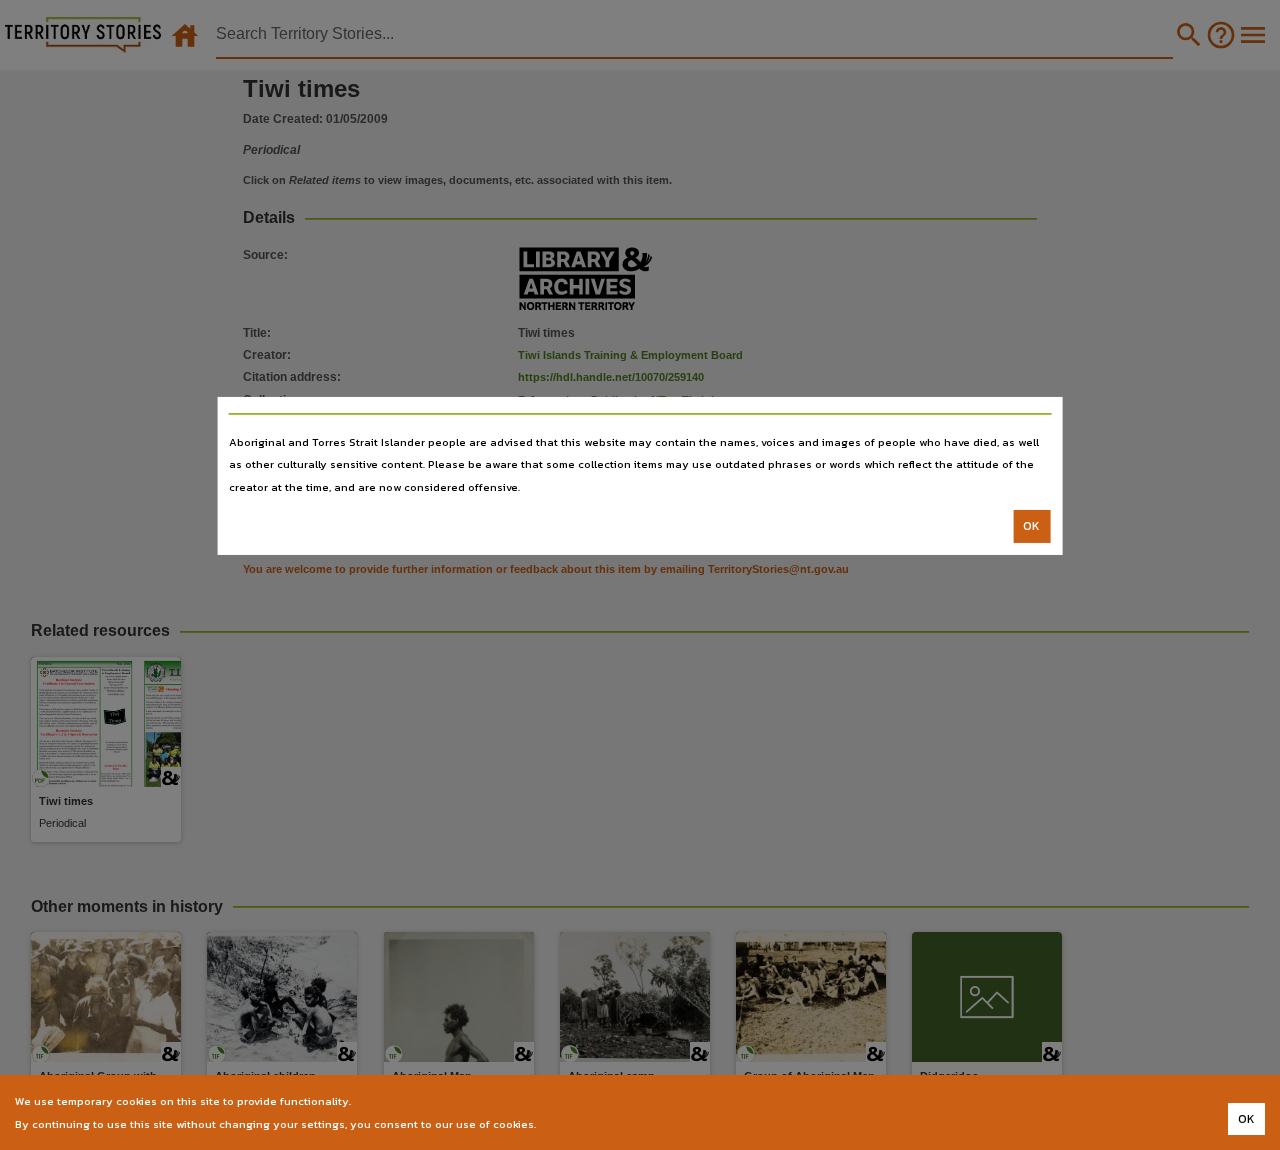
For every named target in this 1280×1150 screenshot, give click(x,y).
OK (1031, 526)
